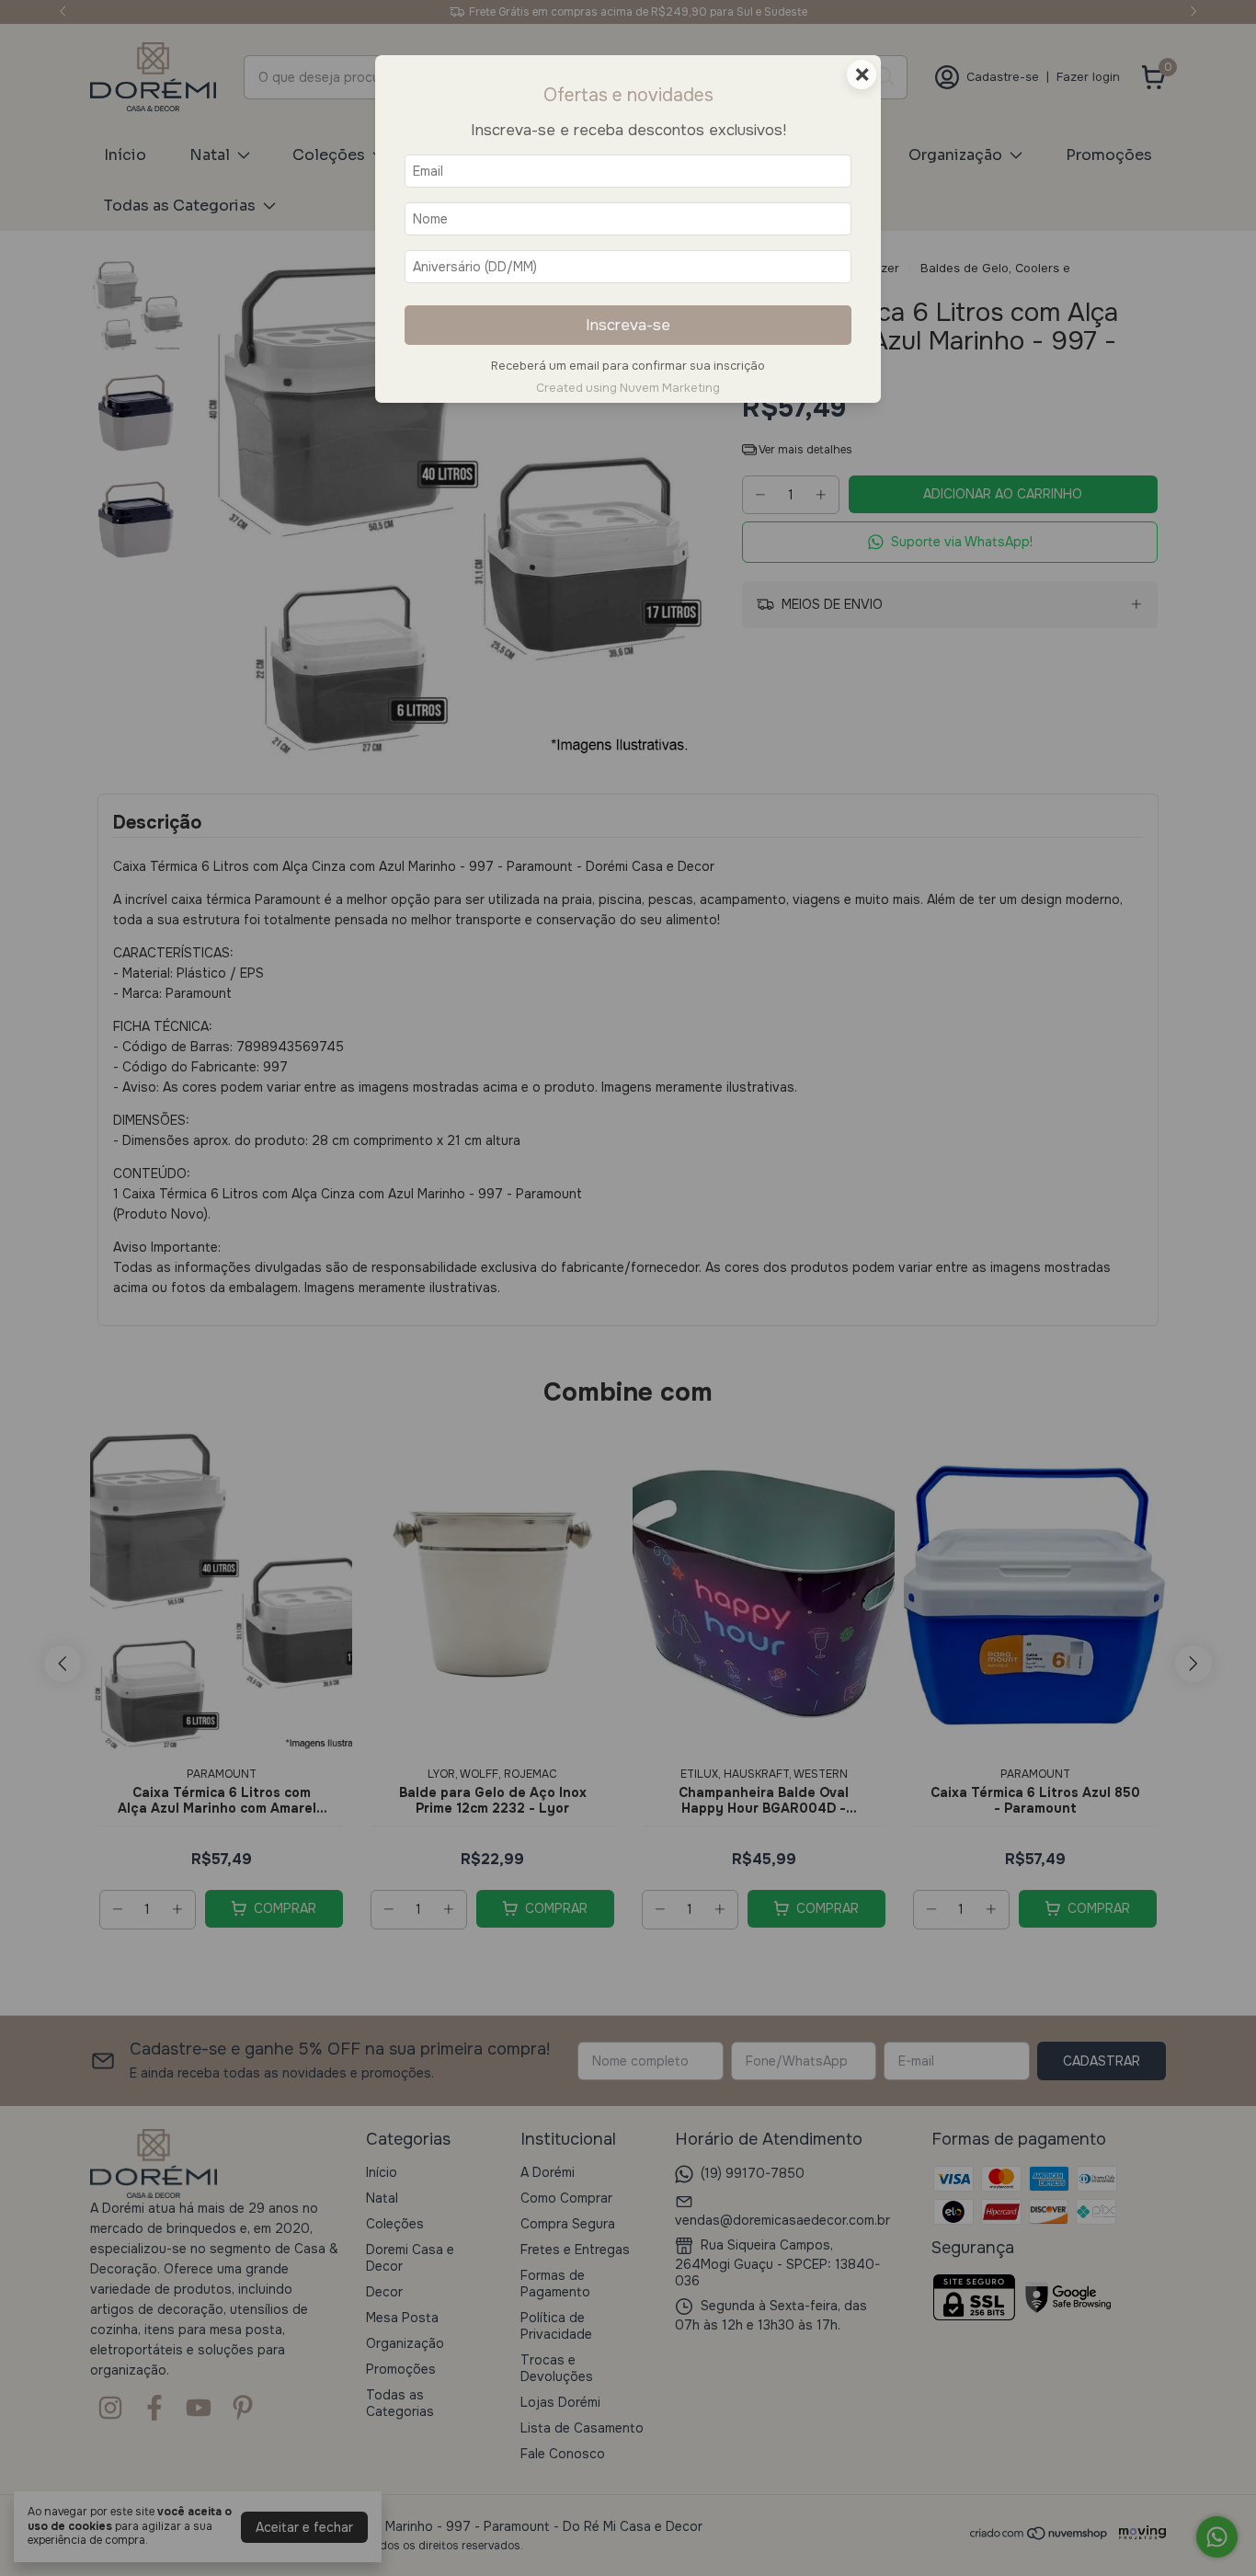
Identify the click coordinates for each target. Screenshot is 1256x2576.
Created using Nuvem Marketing (628, 388)
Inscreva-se (628, 325)
